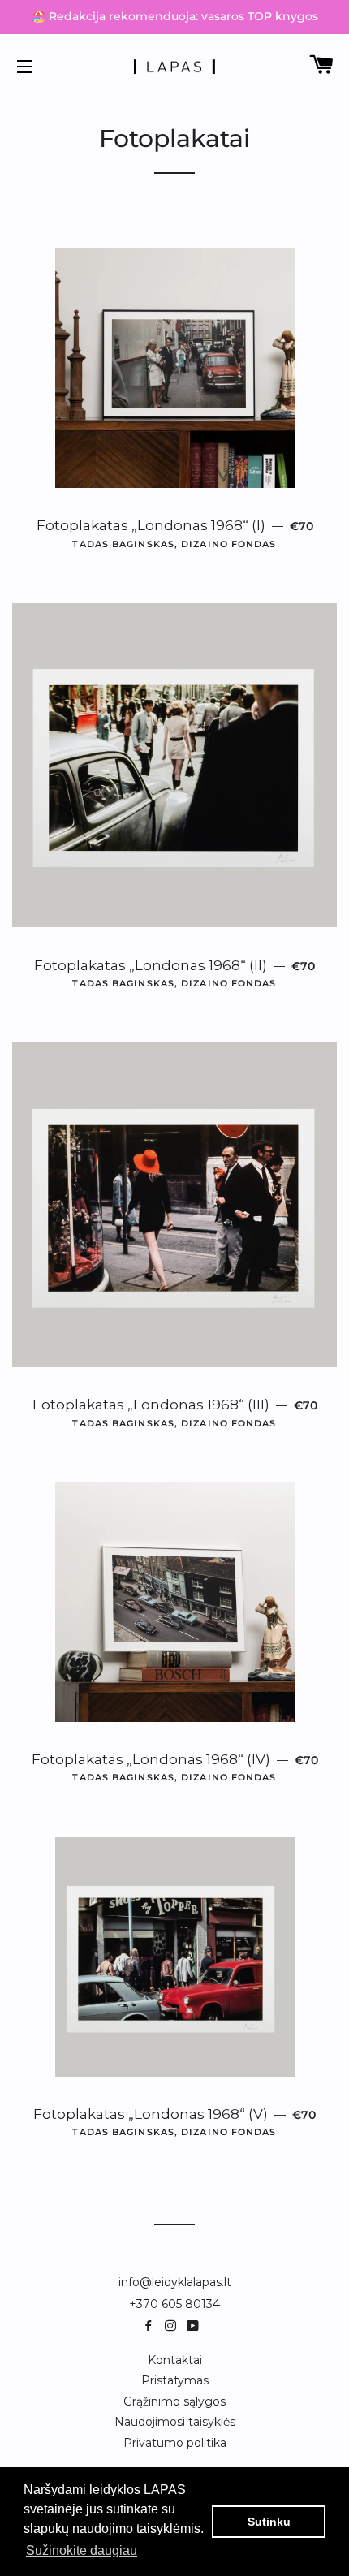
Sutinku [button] (269, 2522)
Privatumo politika (175, 2443)
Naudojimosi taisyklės (175, 2422)
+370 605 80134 (174, 2304)
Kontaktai (175, 2360)
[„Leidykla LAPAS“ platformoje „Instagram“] (174, 2326)
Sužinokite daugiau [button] (82, 2550)
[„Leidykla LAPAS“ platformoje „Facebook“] (152, 2326)
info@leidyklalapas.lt (175, 2282)
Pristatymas (175, 2380)
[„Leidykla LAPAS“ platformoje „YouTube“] (194, 2326)
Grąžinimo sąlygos (174, 2401)
